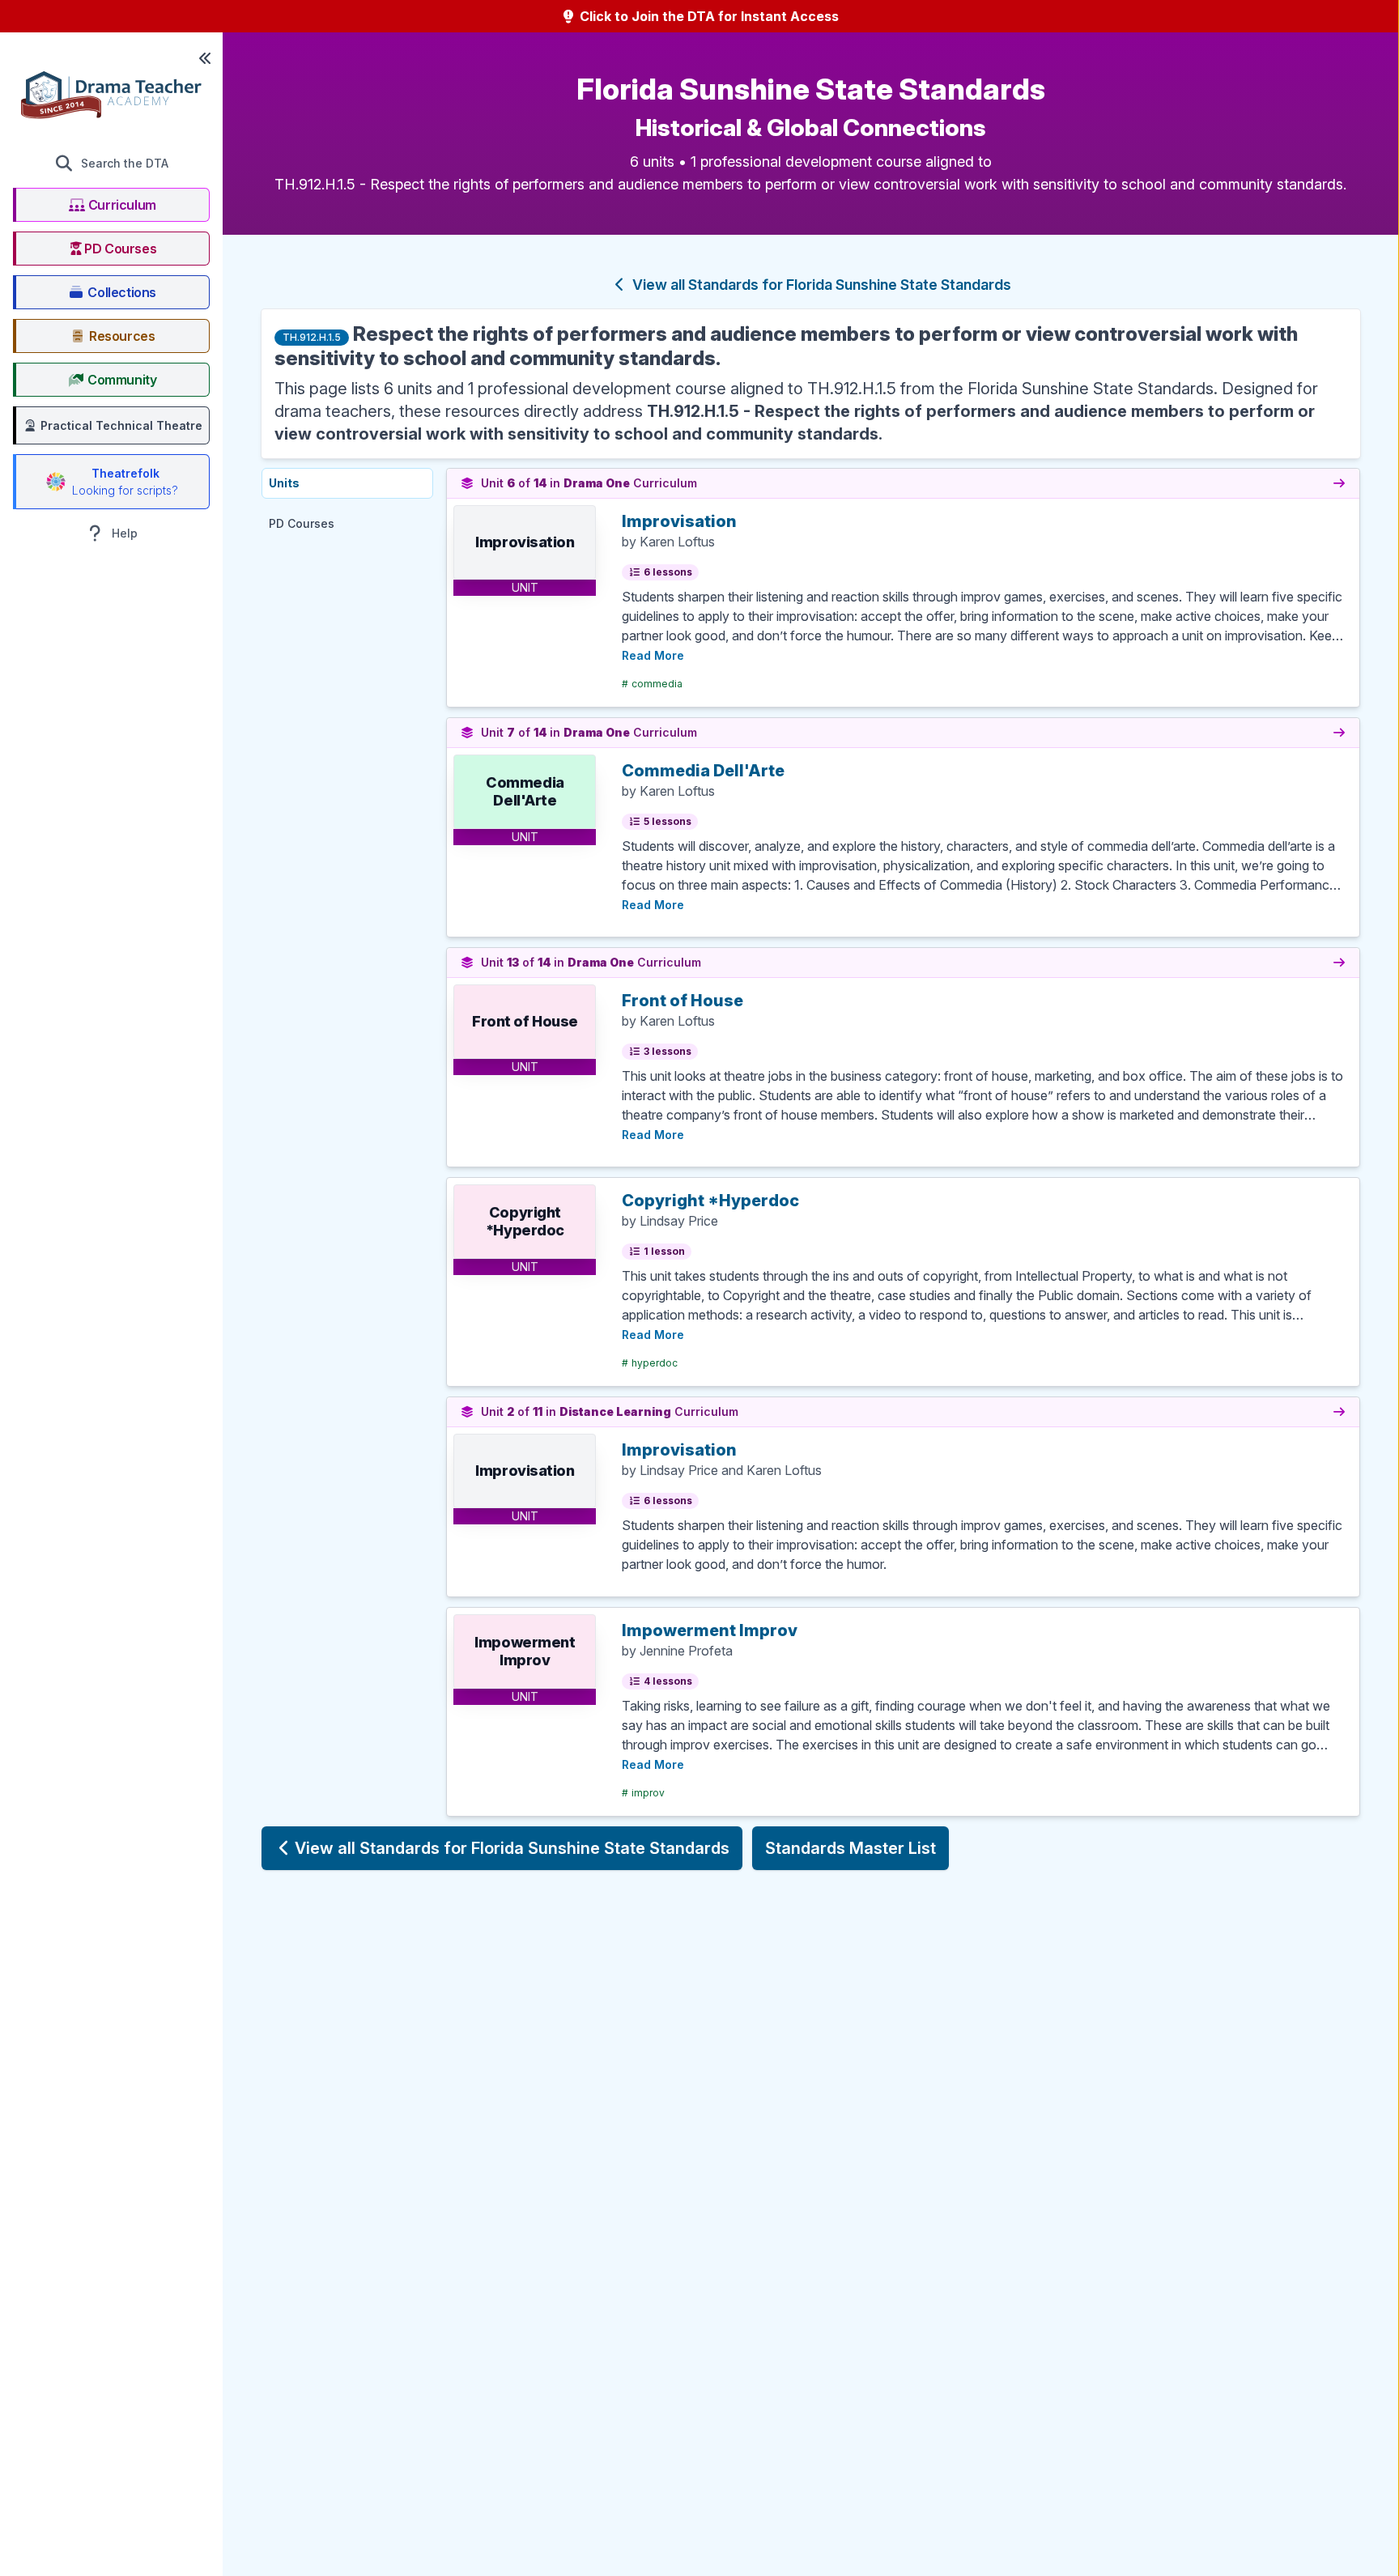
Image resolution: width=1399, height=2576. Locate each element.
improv (643, 1793)
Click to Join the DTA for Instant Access (708, 16)
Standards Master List (850, 1848)
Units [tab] (284, 483)
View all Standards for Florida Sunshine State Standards (820, 285)
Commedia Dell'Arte (703, 771)
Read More (653, 655)
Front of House (682, 1001)
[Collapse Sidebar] (205, 58)
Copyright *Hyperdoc (710, 1201)
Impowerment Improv (710, 1630)
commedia (652, 684)
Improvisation (679, 521)
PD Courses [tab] (302, 523)
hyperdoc (650, 1363)
